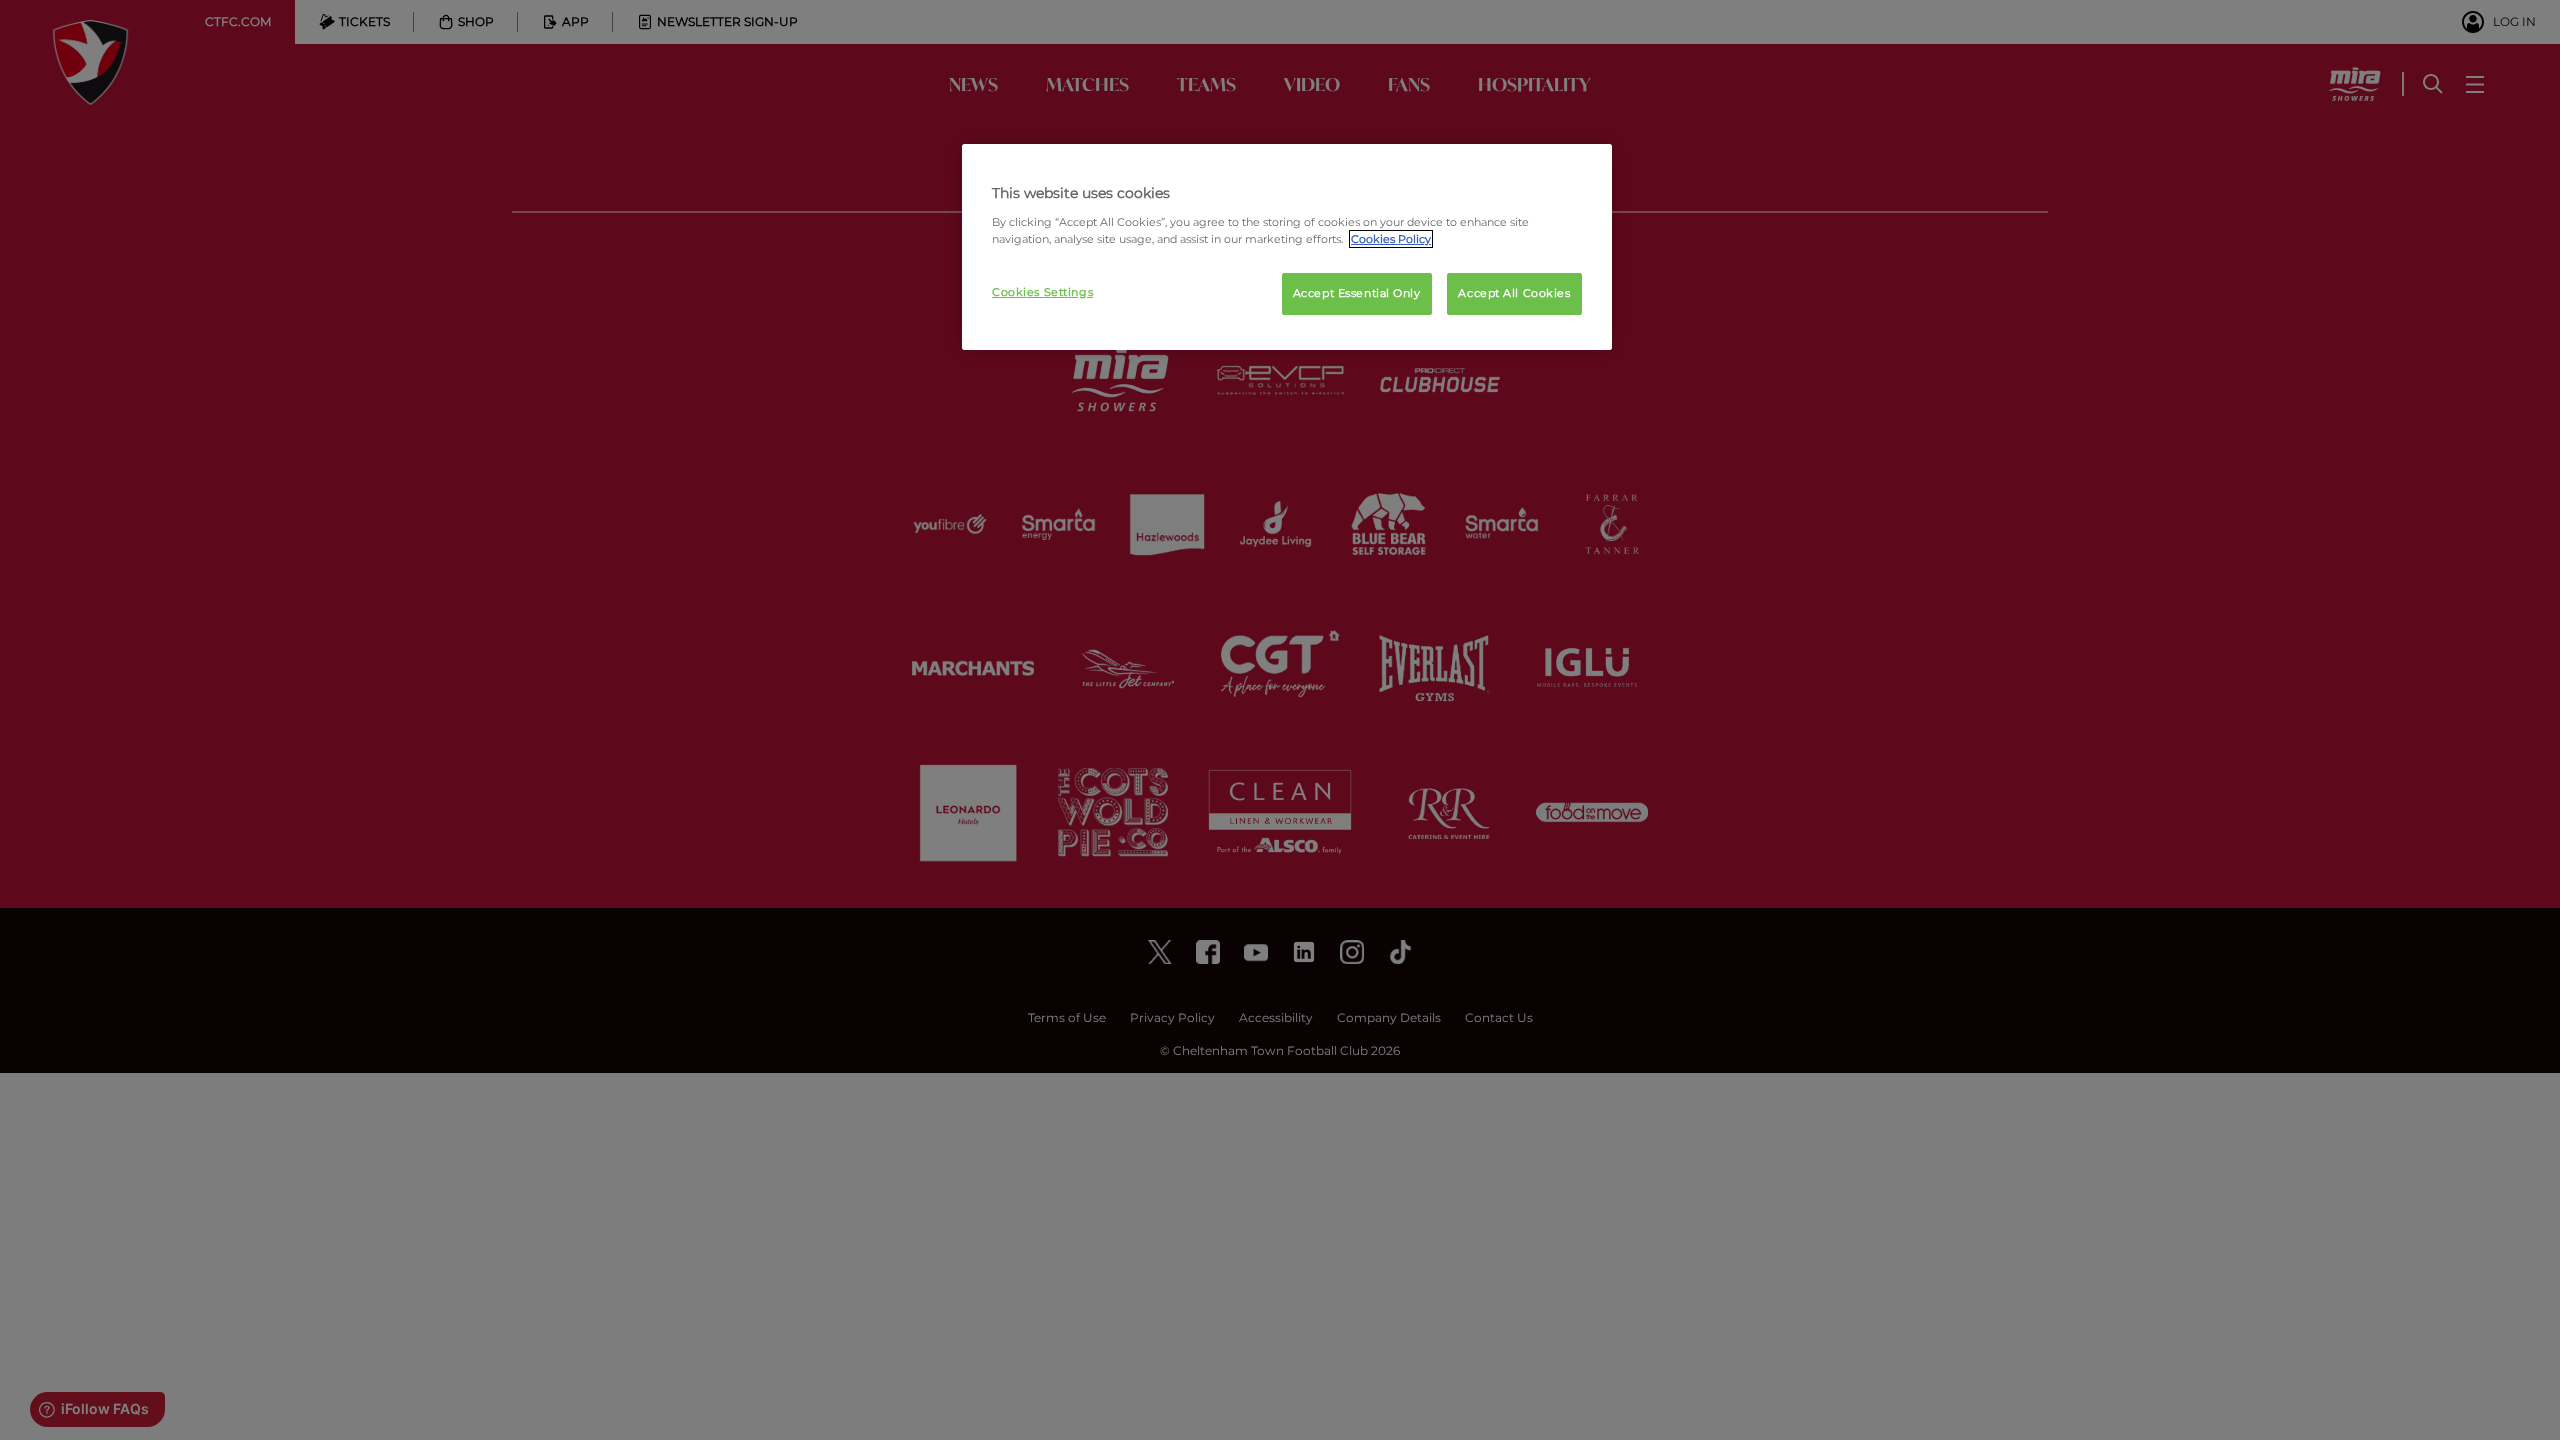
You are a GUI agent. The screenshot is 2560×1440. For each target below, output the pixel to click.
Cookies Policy (1391, 239)
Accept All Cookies (1514, 293)
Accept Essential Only (1357, 293)
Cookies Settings (1042, 292)
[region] (1287, 247)
